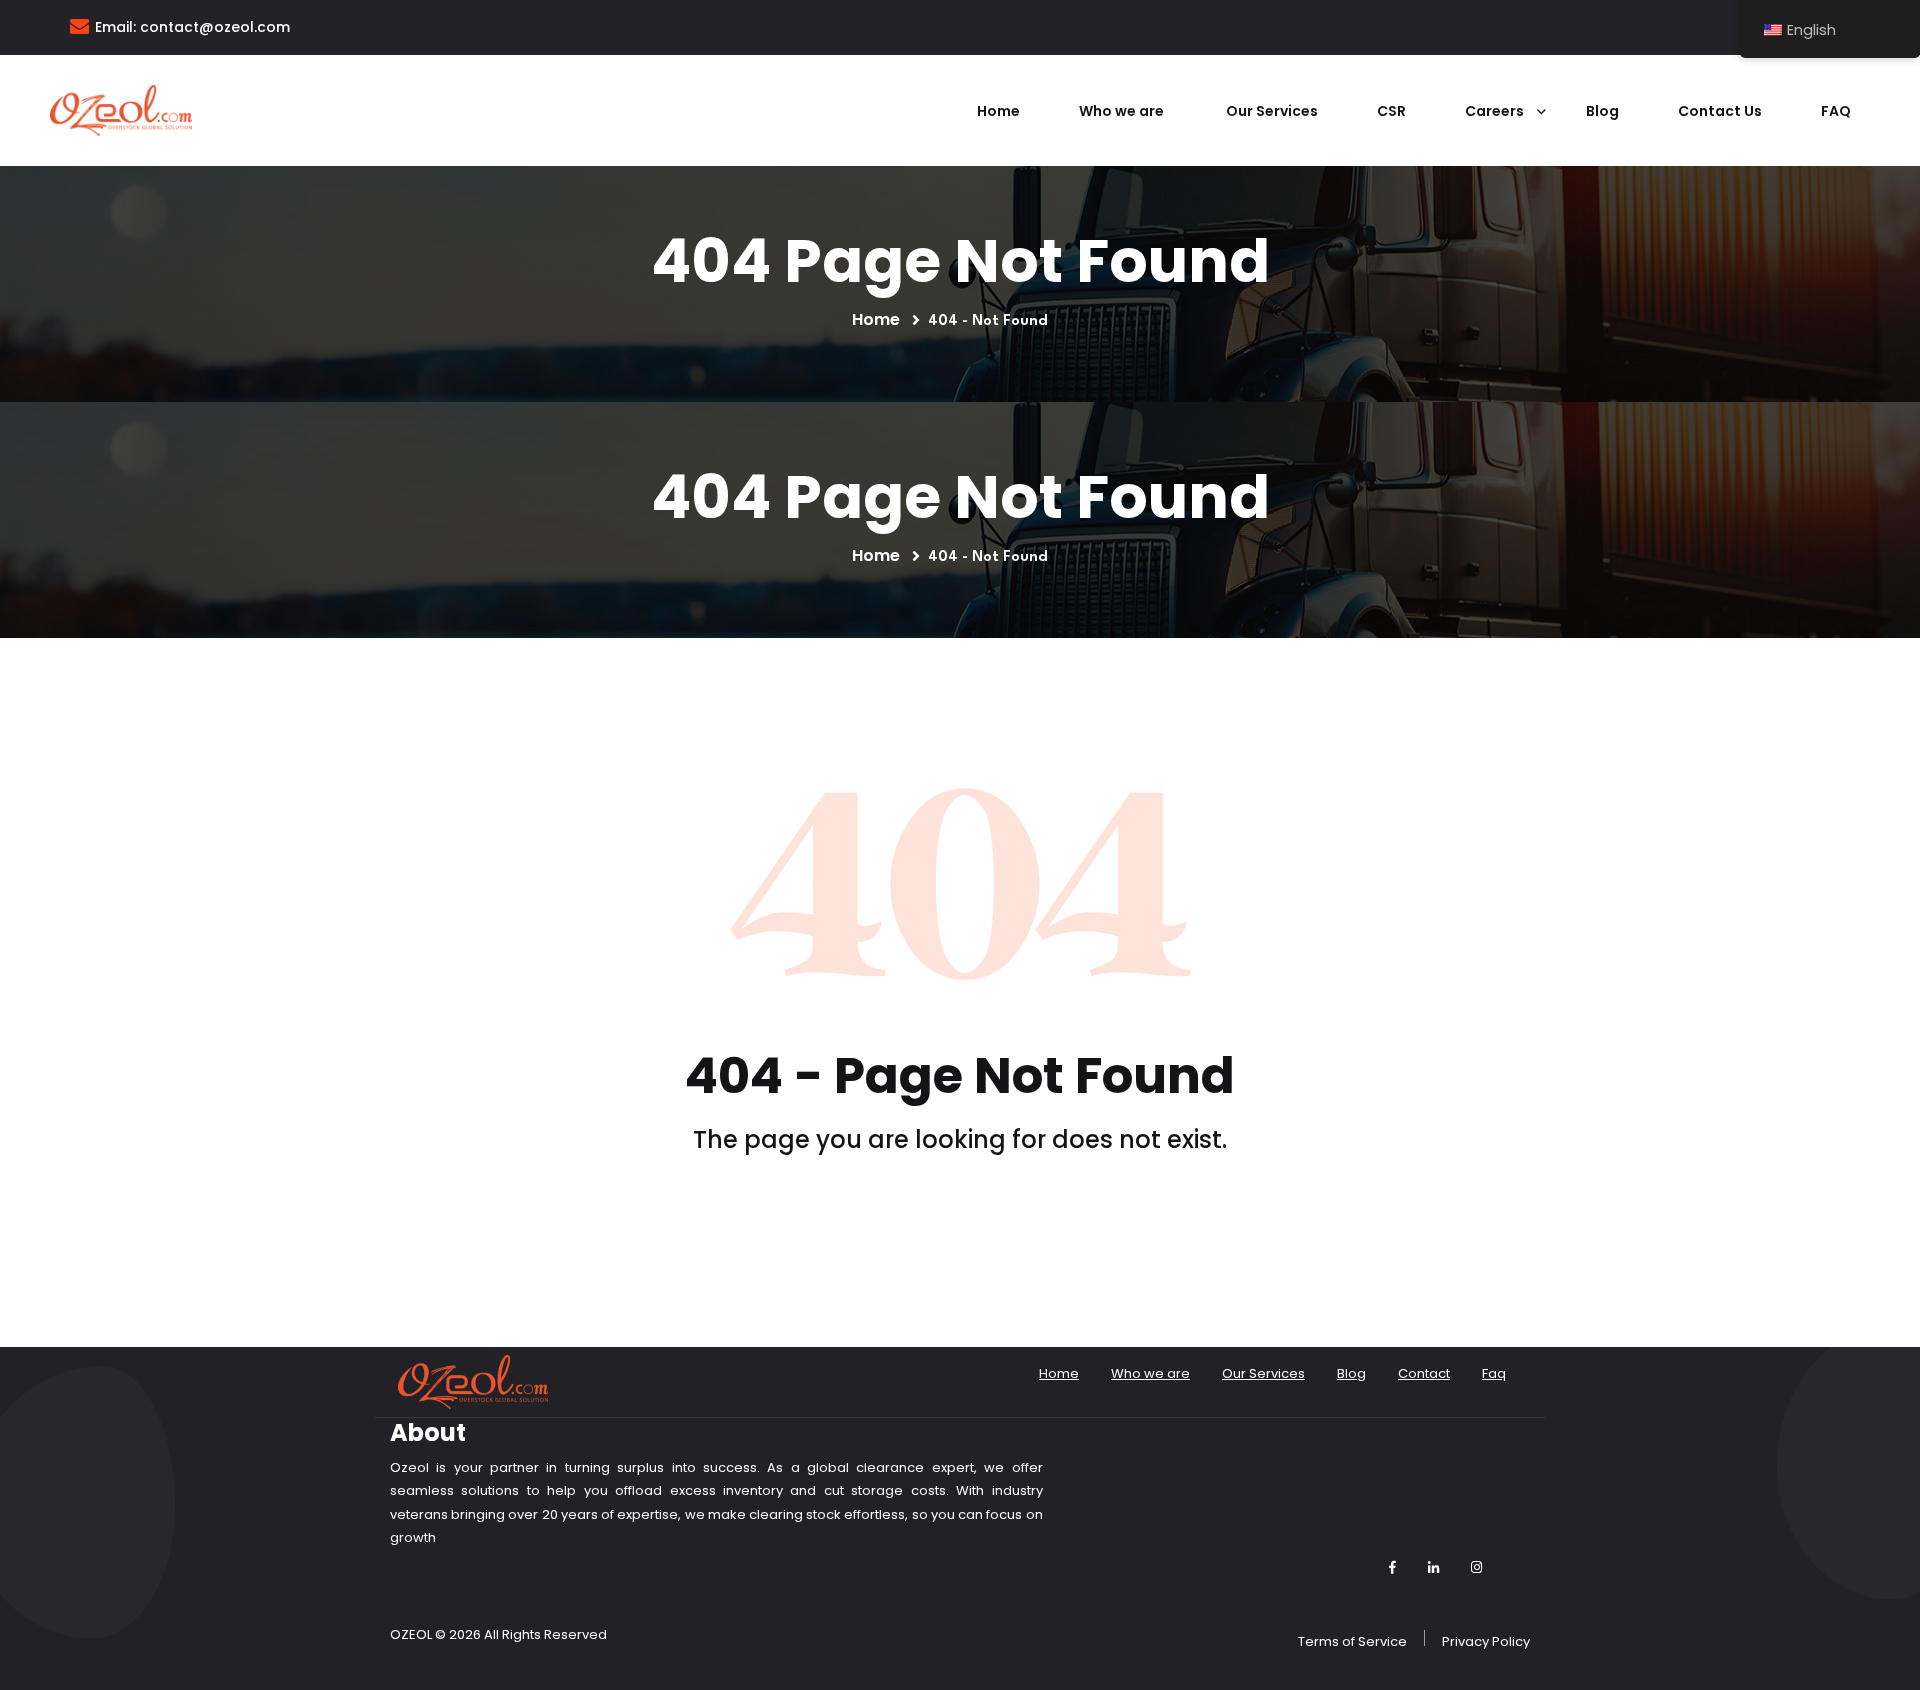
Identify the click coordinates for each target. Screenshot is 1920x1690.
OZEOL (411, 1634)
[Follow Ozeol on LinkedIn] (1433, 1567)
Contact (1424, 1373)
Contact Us (1720, 111)
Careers (1496, 111)
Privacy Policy (1486, 1641)
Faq (1836, 111)
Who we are (1123, 111)
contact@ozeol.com (215, 27)
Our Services (1272, 111)
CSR (1391, 111)
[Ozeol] (121, 109)
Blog (1602, 111)
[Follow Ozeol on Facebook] (1392, 1567)
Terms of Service (1352, 1641)
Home (998, 111)
